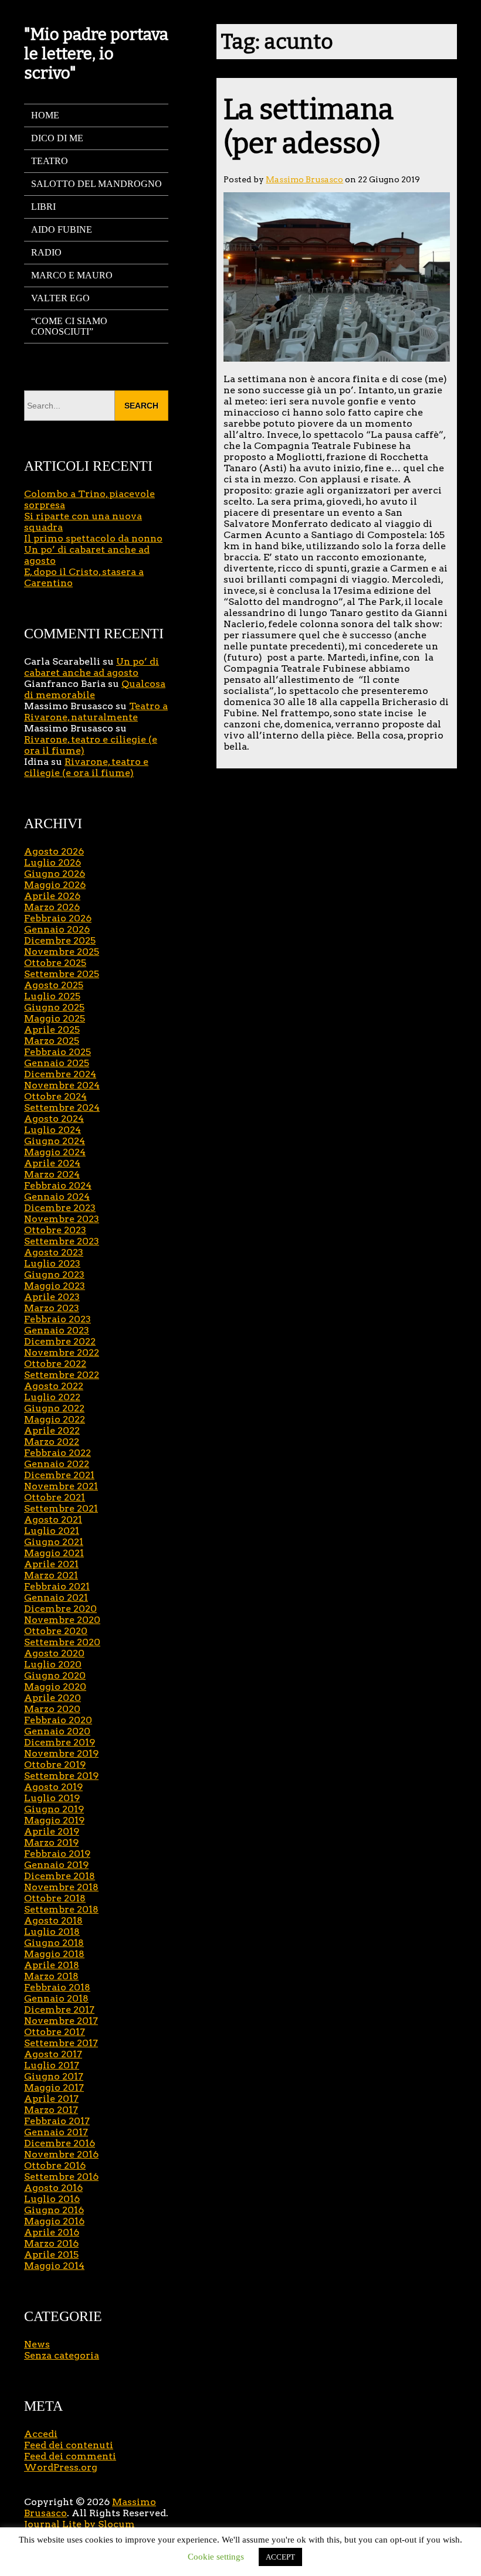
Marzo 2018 (51, 1976)
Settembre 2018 (61, 1909)
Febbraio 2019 (57, 1854)
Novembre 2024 (62, 1085)
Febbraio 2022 (57, 1453)
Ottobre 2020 (56, 1631)
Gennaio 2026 (57, 929)
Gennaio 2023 (57, 1330)
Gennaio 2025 (57, 1063)
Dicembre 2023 (60, 1208)
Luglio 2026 (52, 862)
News (37, 2344)
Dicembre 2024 (60, 1074)
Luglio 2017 (52, 2065)
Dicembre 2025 (60, 940)
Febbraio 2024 (58, 1185)
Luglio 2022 (52, 1397)
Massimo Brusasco (304, 179)
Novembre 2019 (61, 1753)
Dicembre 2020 (60, 1609)
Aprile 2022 (52, 1430)
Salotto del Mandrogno (96, 184)
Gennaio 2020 (57, 1731)
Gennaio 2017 (56, 2132)
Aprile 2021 (51, 1564)
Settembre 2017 (61, 2043)
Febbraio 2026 (58, 918)
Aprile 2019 (52, 1831)
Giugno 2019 (54, 1809)
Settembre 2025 (62, 974)
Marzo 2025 (52, 1041)
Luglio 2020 (53, 1664)
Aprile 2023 (52, 1297)
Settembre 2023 (62, 1241)
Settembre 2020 (62, 1642)
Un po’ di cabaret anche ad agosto (92, 667)
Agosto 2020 (54, 1653)
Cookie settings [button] (216, 2557)
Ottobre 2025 (55, 963)
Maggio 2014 (54, 2266)
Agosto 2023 (54, 1252)
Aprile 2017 (51, 2099)
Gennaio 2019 (56, 1865)
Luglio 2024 (52, 1130)
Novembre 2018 (61, 1887)
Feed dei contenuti (69, 2445)
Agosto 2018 (53, 1920)
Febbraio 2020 (58, 1720)
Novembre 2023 (62, 1219)
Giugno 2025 (54, 1007)
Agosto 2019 (53, 1787)
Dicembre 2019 (60, 1742)
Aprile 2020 (52, 1698)
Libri (43, 207)
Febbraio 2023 (57, 1319)
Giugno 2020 (55, 1675)
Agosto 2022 (54, 1386)
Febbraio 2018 (57, 1987)
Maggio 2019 (54, 1820)
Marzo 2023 (52, 1308)
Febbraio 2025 (57, 1052)
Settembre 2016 (61, 2177)
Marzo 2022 (52, 1442)
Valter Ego (60, 298)
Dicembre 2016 (60, 2143)
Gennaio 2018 (56, 1998)
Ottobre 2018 (55, 1898)
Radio (46, 252)
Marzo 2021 (51, 1575)
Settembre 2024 (62, 1107)
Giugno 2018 (54, 1943)
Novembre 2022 (62, 1352)
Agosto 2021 (53, 1520)
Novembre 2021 (61, 1486)
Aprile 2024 (52, 1163)
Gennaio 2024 (57, 1197)
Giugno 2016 (54, 2210)
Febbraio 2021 (57, 1586)
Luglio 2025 (52, 996)
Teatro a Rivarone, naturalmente (96, 712)
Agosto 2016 (53, 2188)
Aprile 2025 (52, 1030)
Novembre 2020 (62, 1620)
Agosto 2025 (54, 985)
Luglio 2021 (52, 1531)
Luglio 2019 (52, 1798)
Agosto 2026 (54, 851)
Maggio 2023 (55, 1286)
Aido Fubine (62, 229)
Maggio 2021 (54, 1553)
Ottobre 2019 (55, 1765)
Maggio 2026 (55, 885)
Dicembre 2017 (59, 2010)
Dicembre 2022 (60, 1341)
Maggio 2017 (54, 2087)
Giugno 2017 (54, 2076)
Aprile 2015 (51, 2255)
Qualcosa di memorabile (95, 689)
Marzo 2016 (51, 2243)
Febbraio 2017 (57, 2121)
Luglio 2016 (52, 2199)
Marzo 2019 (51, 1842)
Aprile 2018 (52, 1965)
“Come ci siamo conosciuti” (69, 326)
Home (45, 115)
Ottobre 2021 (55, 1497)
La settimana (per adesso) (309, 127)
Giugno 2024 (55, 1141)
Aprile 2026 (52, 896)
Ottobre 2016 (55, 2165)
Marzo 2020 (52, 1709)
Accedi (41, 2434)
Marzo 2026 (52, 907)
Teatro (50, 161)
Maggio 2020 (55, 1687)
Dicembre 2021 (59, 1475)
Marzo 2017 (51, 2110)
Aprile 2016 (52, 2232)
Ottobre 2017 (55, 2032)
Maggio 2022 (55, 1419)
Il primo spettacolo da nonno (93, 538)
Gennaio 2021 (56, 1597)
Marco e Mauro (72, 275)
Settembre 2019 (61, 1776)
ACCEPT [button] (280, 2557)
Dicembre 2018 (60, 1876)
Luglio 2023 (52, 1263)
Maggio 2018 (54, 1954)
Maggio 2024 (55, 1152)
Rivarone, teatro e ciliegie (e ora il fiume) (86, 767)
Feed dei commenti (70, 2456)
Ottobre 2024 (55, 1096)
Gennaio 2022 (57, 1464)
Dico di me (57, 138)
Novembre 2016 (61, 2154)
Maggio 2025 (55, 1018)
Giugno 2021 (54, 1542)
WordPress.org (61, 2467)
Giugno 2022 (54, 1408)
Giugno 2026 (55, 874)
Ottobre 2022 (55, 1364)
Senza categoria (62, 2355)
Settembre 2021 (61, 1508)
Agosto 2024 (54, 1119)
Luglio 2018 (52, 1932)
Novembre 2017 (61, 2021)
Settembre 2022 (62, 1375)
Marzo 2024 (52, 1174)
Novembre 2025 (62, 952)
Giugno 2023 (54, 1275)
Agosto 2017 (53, 2054)
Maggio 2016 (54, 2221)
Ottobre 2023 (55, 1230)
